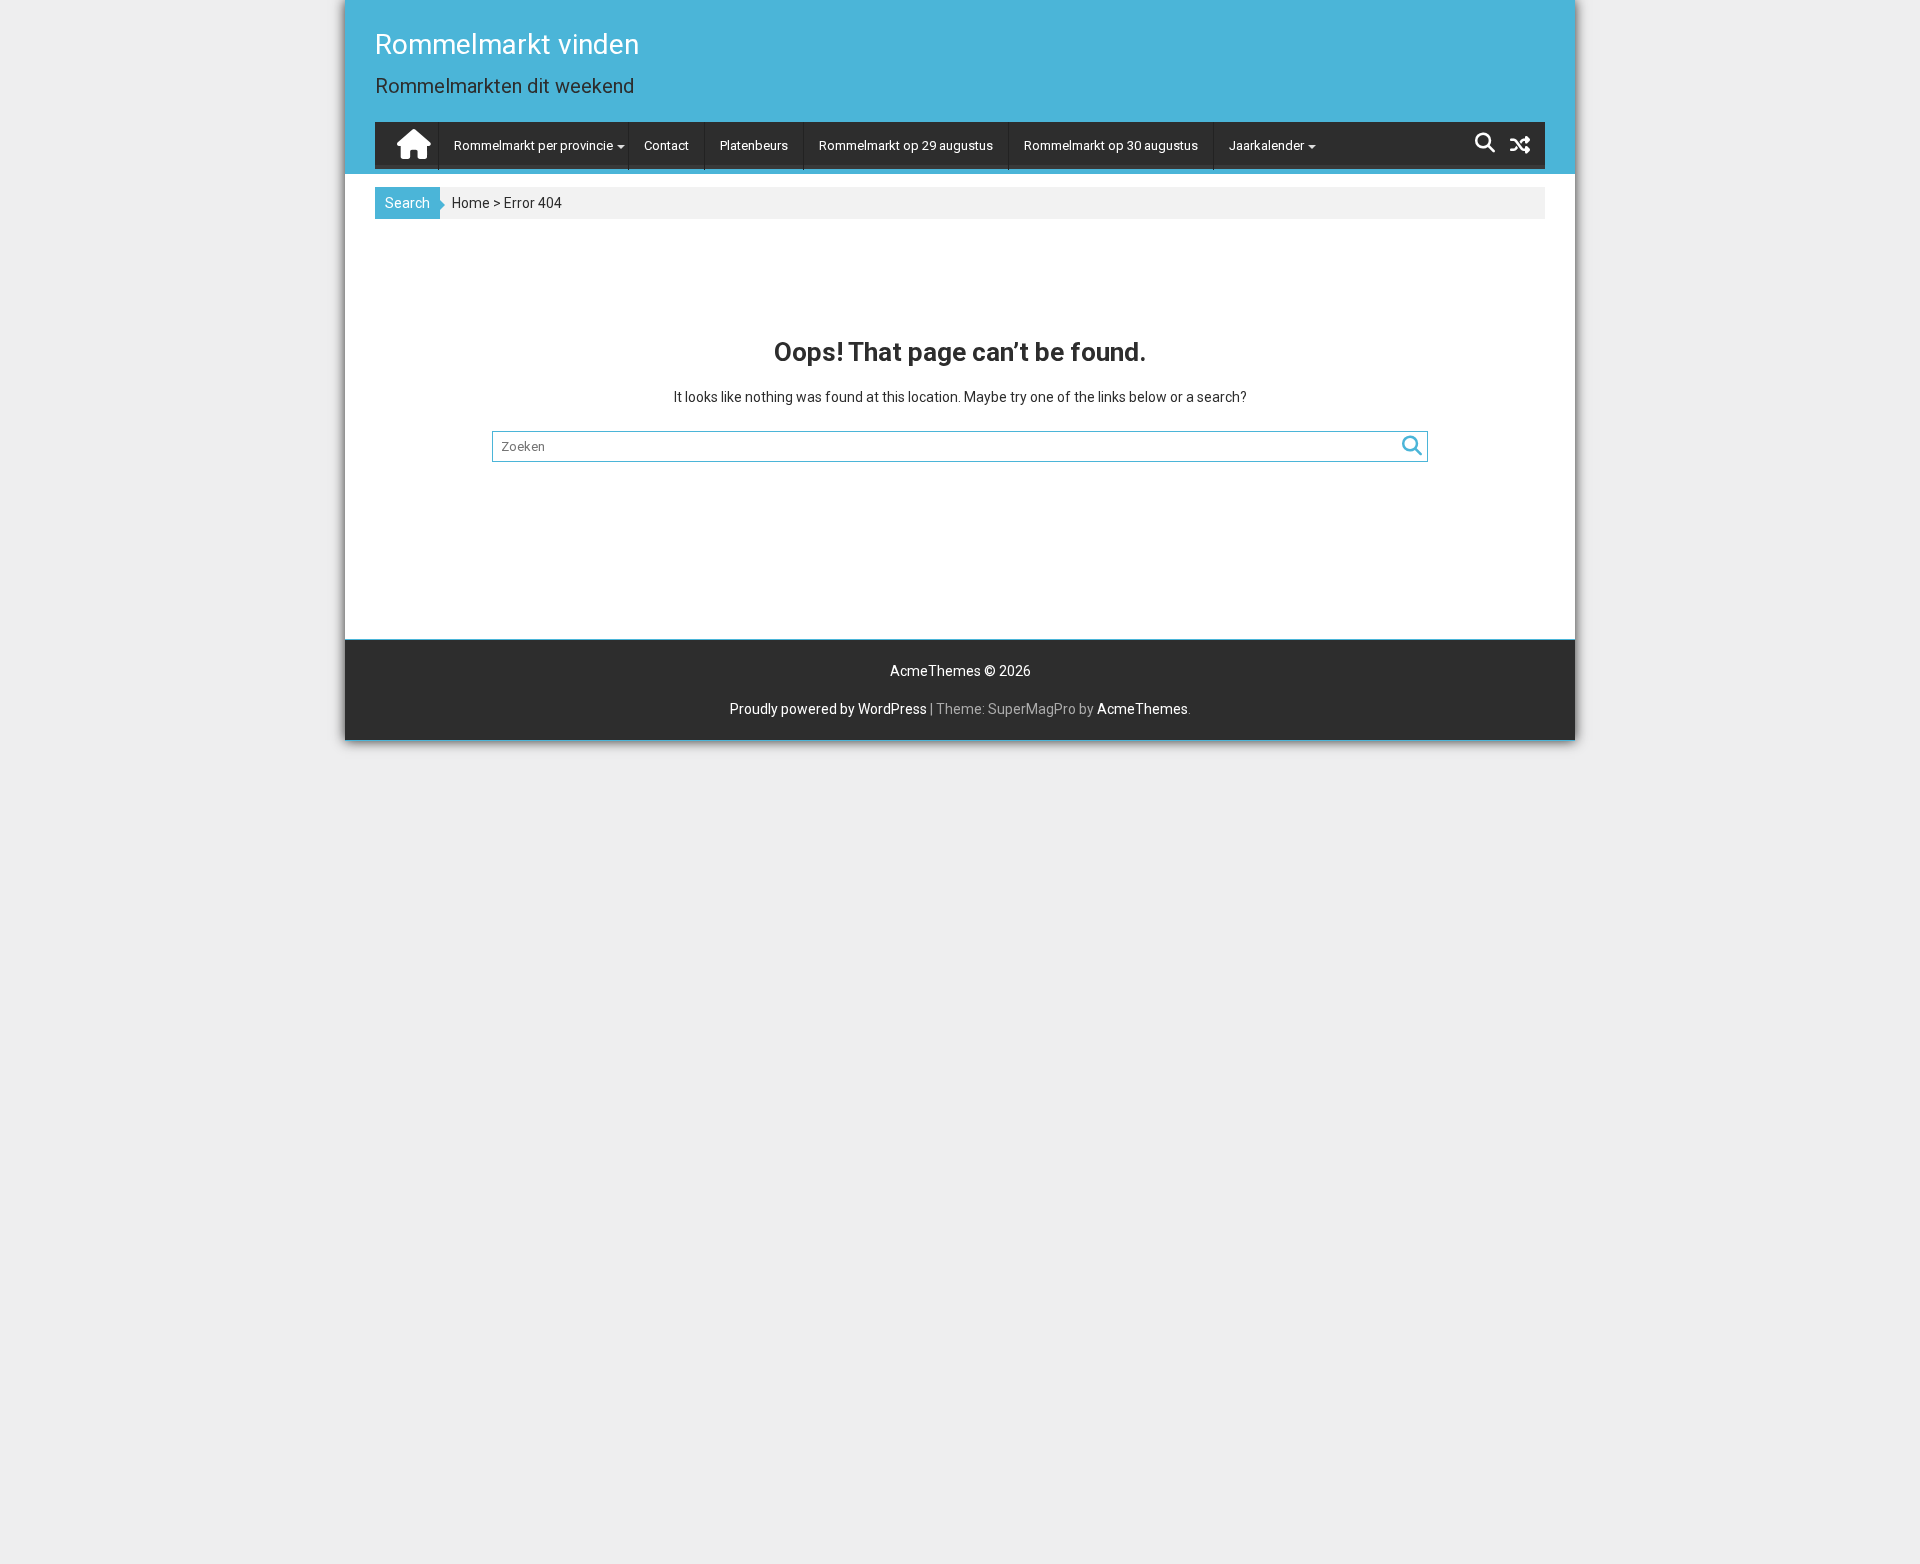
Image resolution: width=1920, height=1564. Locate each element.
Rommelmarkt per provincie (533, 145)
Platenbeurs (754, 145)
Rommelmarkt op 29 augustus (906, 145)
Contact (666, 145)
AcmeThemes (1142, 709)
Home (471, 203)
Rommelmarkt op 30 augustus (1111, 145)
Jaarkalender (1266, 145)
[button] (1877, 28)
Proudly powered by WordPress (828, 709)
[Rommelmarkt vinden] (411, 139)
